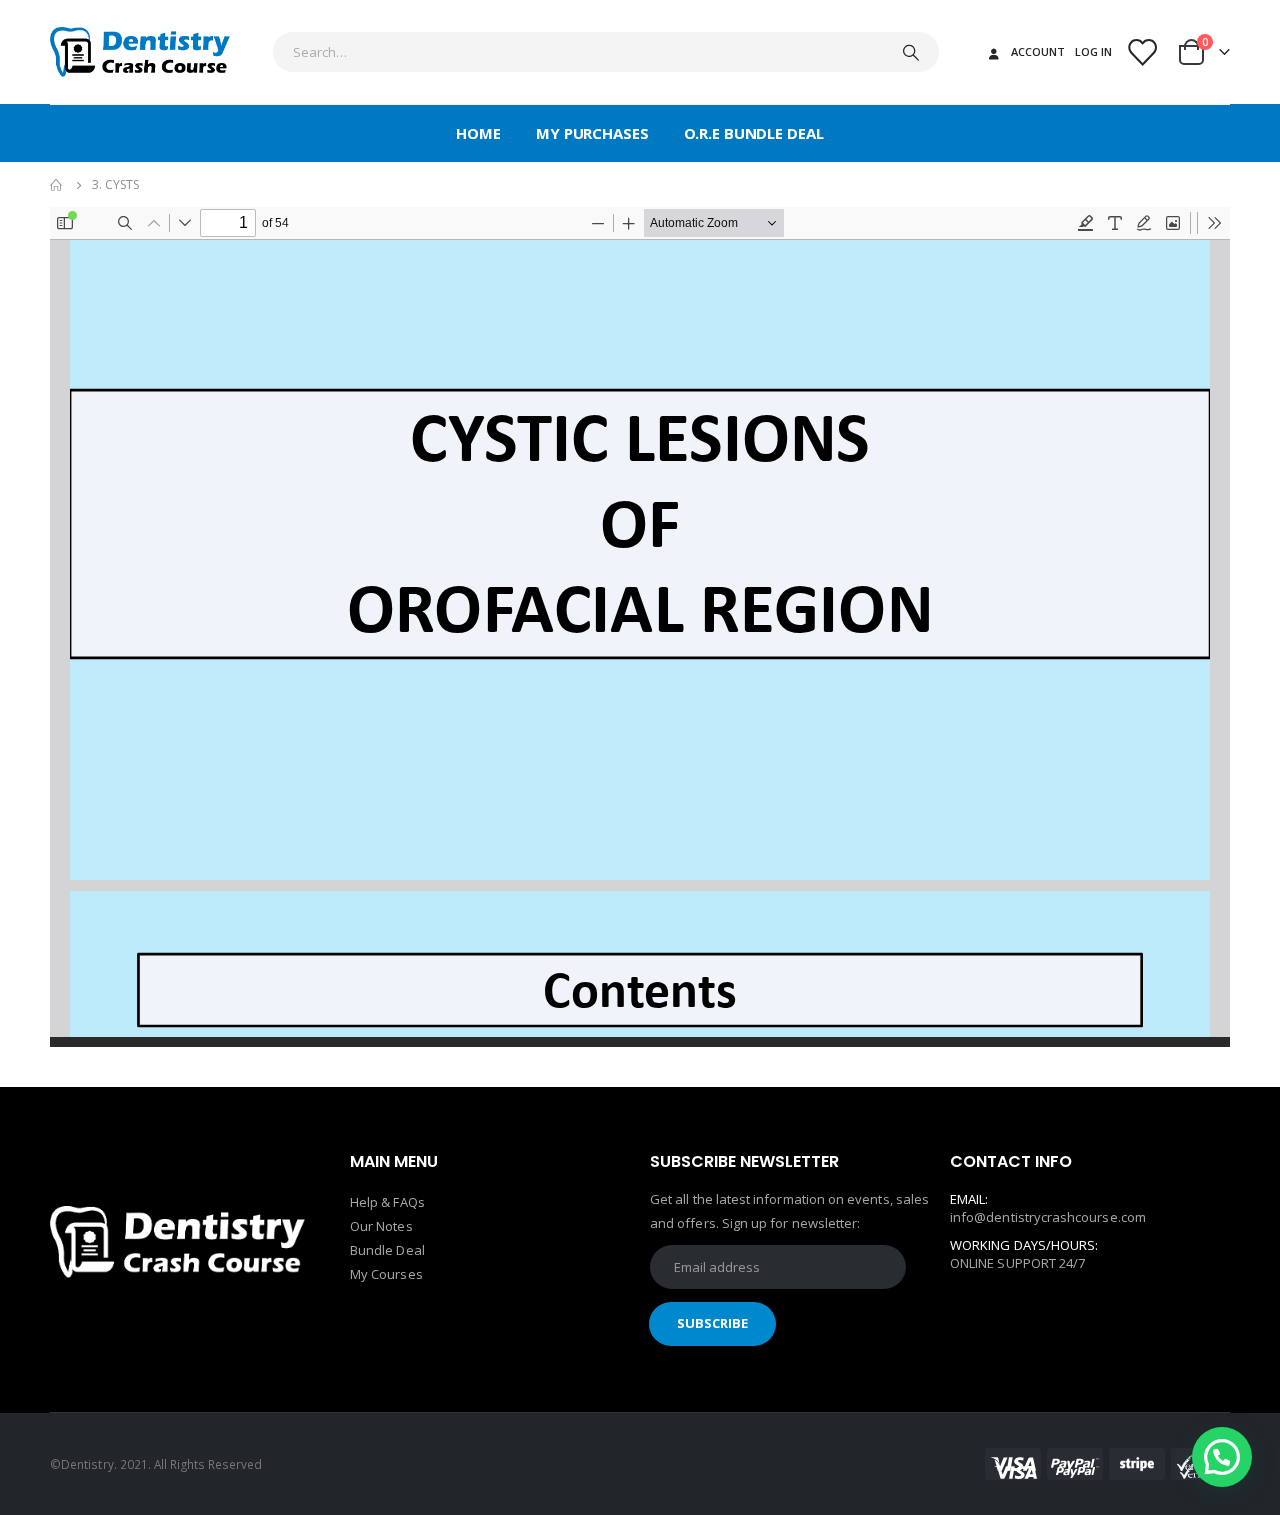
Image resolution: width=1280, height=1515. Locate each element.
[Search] (911, 52)
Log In (1093, 51)
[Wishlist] (1142, 52)
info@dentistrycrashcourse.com (1048, 1217)
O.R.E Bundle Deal (754, 133)
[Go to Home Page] (57, 185)
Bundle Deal (387, 1250)
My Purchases (592, 133)
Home (478, 133)
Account (1038, 51)
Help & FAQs (387, 1202)
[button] (1222, 1457)
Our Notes (381, 1226)
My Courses (386, 1274)
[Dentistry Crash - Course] (140, 52)
